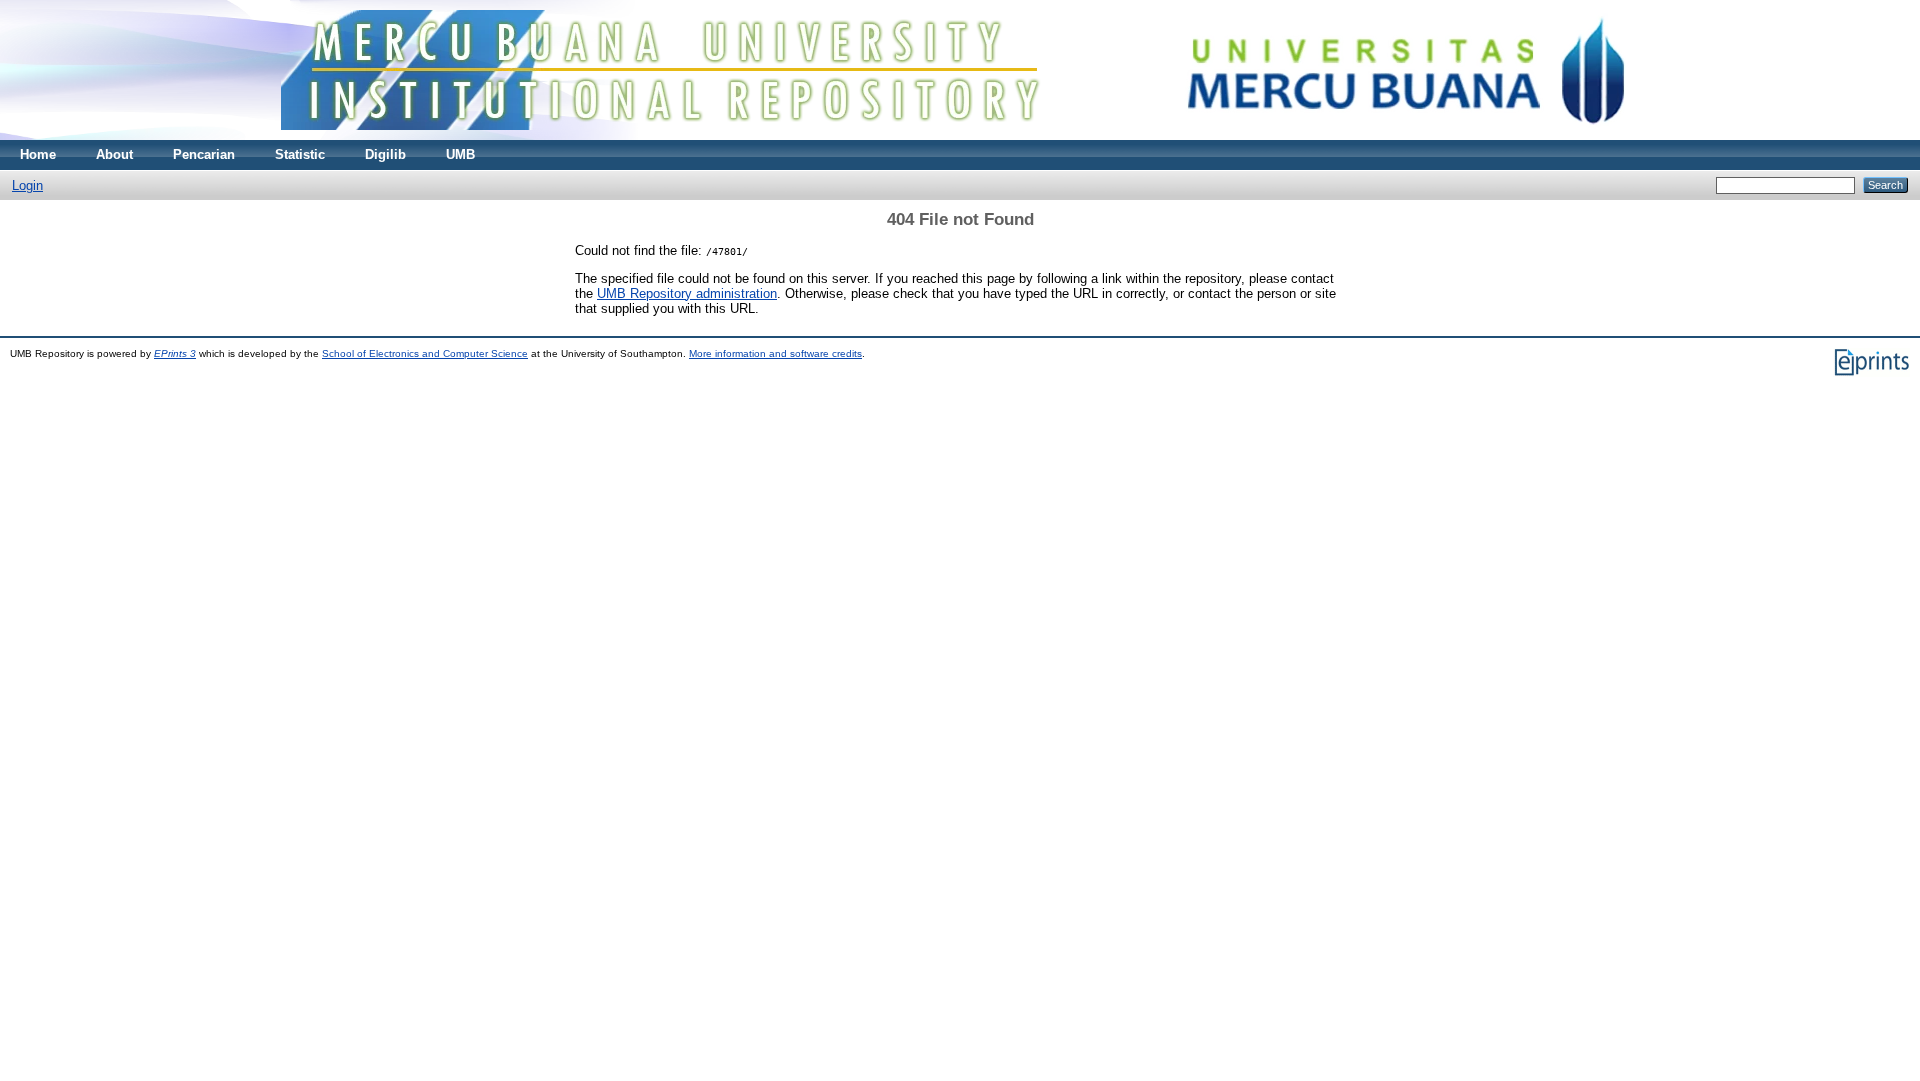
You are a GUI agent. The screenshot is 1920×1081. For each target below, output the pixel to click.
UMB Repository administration (687, 293)
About (114, 154)
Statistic (300, 154)
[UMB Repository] (960, 135)
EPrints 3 (175, 353)
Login (27, 185)
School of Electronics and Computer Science (425, 353)
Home (38, 154)
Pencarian (204, 154)
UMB (460, 154)
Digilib (385, 154)
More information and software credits (775, 353)
